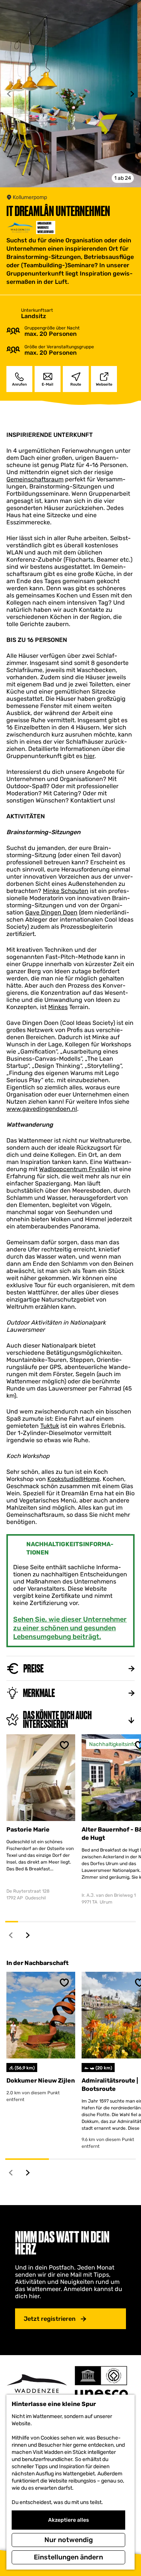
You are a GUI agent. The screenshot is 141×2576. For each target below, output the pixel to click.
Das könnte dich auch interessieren (57, 1720)
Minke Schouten (66, 891)
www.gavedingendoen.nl (42, 1109)
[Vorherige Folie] (9, 94)
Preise (33, 1669)
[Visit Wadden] (37, 2386)
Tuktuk (50, 1426)
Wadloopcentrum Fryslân (74, 1169)
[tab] (123, 178)
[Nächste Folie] (132, 94)
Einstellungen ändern (68, 2557)
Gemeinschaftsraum (35, 479)
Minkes (58, 1007)
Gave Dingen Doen (51, 912)
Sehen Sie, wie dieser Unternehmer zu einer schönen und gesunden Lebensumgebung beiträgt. (70, 1628)
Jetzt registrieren (50, 2319)
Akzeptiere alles (68, 2520)
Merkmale (39, 1693)
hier (89, 756)
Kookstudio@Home (74, 1479)
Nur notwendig (69, 2540)
